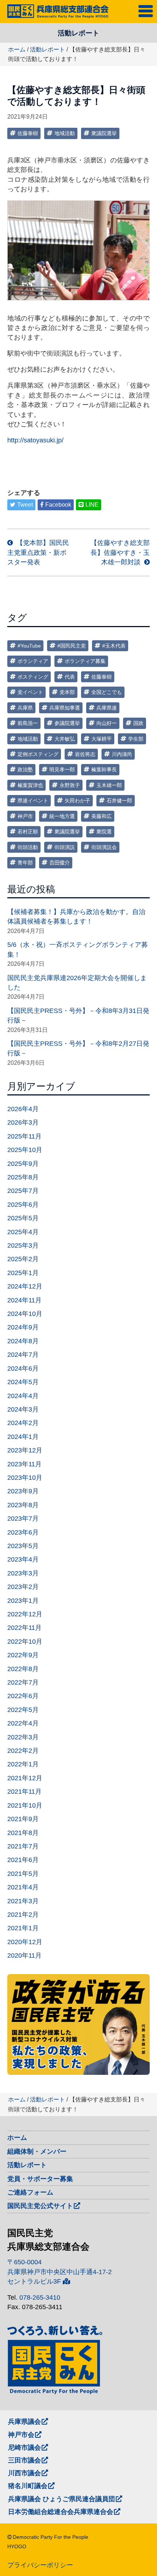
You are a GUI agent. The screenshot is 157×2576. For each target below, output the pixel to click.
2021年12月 (25, 1778)
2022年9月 (23, 1655)
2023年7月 (23, 1519)
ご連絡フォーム (30, 2192)
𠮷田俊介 (60, 863)
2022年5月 (23, 1710)
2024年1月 (23, 1437)
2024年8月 (23, 1341)
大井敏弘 (65, 739)
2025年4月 (23, 1232)
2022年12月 (25, 1614)
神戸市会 (21, 2435)
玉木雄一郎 (109, 785)
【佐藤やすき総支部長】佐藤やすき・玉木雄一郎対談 (120, 552)
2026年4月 (23, 1109)
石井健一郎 (119, 801)
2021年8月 (23, 1833)
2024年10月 (25, 1314)
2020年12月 (25, 1942)
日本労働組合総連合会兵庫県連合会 (61, 2512)
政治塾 (25, 769)
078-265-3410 (40, 2297)
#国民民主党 (72, 646)
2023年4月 (23, 1559)
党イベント (30, 692)
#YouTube (29, 646)
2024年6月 (23, 1368)
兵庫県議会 (24, 2422)
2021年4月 (23, 1887)
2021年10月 (25, 1805)
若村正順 (28, 832)
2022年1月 (23, 1764)
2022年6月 (23, 1696)
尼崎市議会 (24, 2448)
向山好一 (107, 723)
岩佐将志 (85, 754)
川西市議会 (24, 2473)
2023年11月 (24, 1464)
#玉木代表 (114, 646)
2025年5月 (23, 1218)
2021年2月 (23, 1915)
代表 (70, 677)
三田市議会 (24, 2460)
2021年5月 (23, 1874)
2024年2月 (23, 1423)
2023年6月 (23, 1532)
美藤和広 (102, 816)
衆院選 (104, 832)
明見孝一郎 (62, 769)
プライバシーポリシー (40, 2565)
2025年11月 (24, 1136)
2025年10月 (25, 1150)
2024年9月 (23, 1327)
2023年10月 (25, 1478)
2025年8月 (23, 1177)
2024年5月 (23, 1382)
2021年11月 (24, 1792)
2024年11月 (24, 1300)
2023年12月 (25, 1450)
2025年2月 (23, 1259)
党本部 (67, 692)
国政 (138, 723)
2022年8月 (23, 1669)
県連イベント (33, 801)
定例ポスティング (38, 754)
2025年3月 (23, 1245)
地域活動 (65, 133)
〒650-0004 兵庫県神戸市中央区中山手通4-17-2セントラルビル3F (60, 2272)
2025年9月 (23, 1164)
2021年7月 (23, 1846)
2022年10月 (25, 1642)
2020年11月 (24, 1955)
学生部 (136, 739)
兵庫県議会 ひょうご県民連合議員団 (62, 2499)
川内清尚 (122, 754)
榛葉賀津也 (30, 785)
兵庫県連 (107, 708)
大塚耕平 (102, 739)
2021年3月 (23, 1901)
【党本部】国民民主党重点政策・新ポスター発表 (38, 552)
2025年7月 (23, 1191)
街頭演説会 (104, 847)
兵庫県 (25, 708)
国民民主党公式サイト (40, 2206)
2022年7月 (23, 1682)
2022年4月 (23, 1723)
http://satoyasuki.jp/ (35, 440)
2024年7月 (23, 1355)
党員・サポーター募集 (40, 2179)
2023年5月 (23, 1546)
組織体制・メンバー (37, 2151)
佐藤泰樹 (28, 133)
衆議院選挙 (104, 133)
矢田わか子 (77, 801)
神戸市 (25, 816)
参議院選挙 (67, 723)
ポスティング (33, 677)
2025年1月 (23, 1273)
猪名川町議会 (28, 2486)
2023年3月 (23, 1573)
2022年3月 (23, 1737)
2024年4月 (23, 1396)
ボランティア (33, 661)
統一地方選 (62, 816)
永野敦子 (70, 785)
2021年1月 (23, 1928)
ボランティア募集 (85, 661)
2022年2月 (23, 1751)
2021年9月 (23, 1819)
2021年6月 (23, 1860)
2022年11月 (24, 1628)
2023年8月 (23, 1505)
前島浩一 (28, 723)
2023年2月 (23, 1587)
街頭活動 (28, 847)
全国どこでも (107, 692)
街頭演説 (65, 847)
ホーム (17, 49)
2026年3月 (23, 1122)
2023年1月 (23, 1601)
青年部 (25, 863)
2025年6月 (23, 1205)
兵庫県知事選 (65, 708)
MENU (147, 10)
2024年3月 (23, 1409)
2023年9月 (23, 1491)
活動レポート (47, 49)
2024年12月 (25, 1286)
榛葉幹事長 (104, 769)
